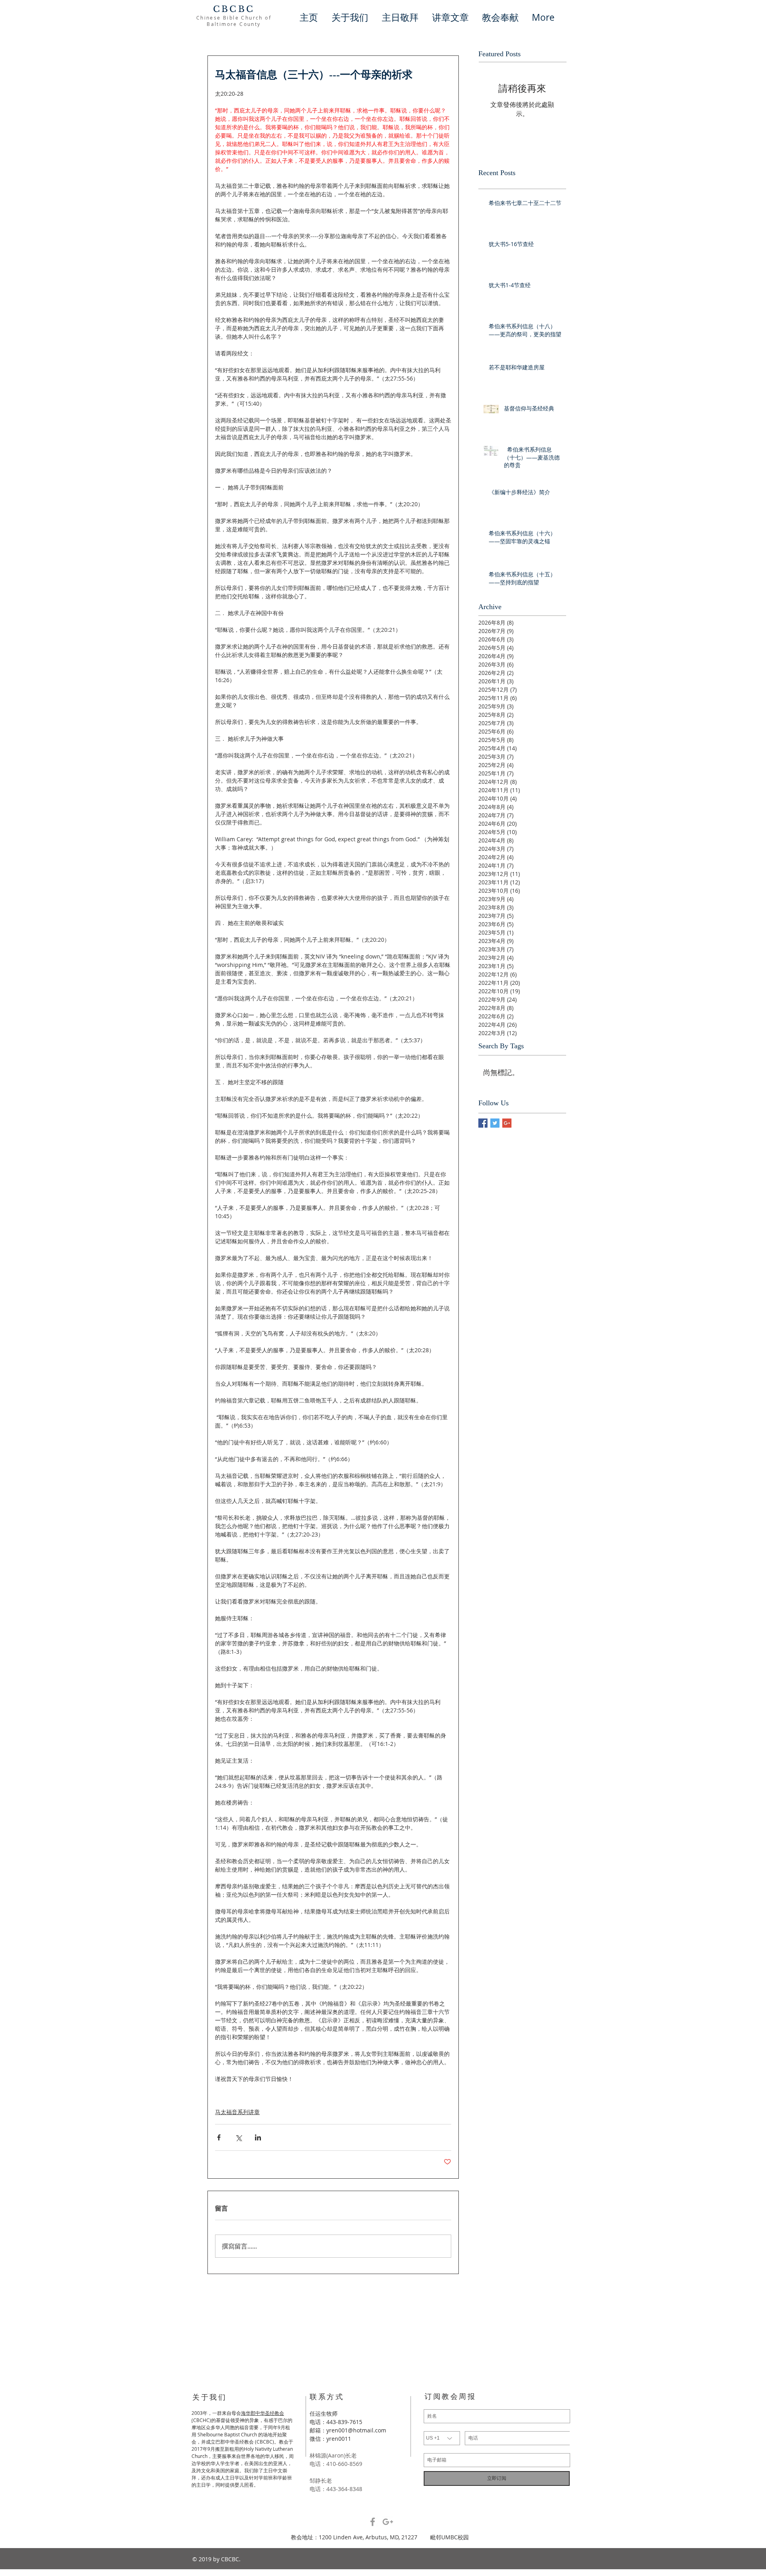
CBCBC (234, 9)
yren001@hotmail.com (356, 2430)
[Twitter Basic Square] (495, 1123)
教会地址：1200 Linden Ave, (328, 2537)
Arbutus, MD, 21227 (398, 2537)
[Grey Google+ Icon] (388, 2522)
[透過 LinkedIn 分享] (258, 2137)
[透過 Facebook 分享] (219, 2137)
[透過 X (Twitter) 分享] (238, 2137)
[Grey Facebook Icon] (373, 2522)
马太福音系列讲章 (237, 2112)
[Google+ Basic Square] (507, 1123)
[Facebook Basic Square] (483, 1123)
